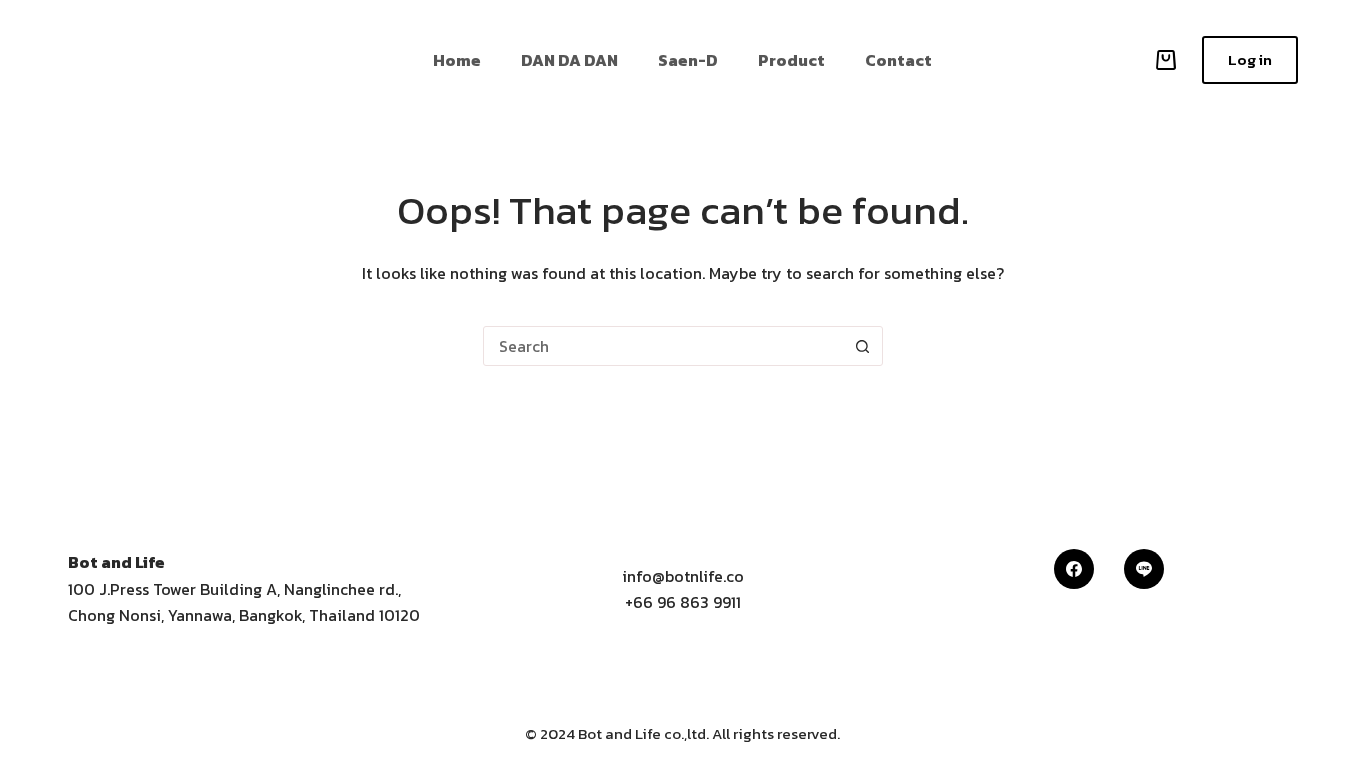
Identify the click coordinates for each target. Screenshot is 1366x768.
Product (791, 60)
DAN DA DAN (569, 60)
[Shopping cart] (1162, 60)
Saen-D (688, 60)
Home (457, 60)
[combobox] (664, 346)
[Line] (1144, 569)
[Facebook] (1074, 569)
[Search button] (863, 346)
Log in (1250, 59)
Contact (898, 60)
